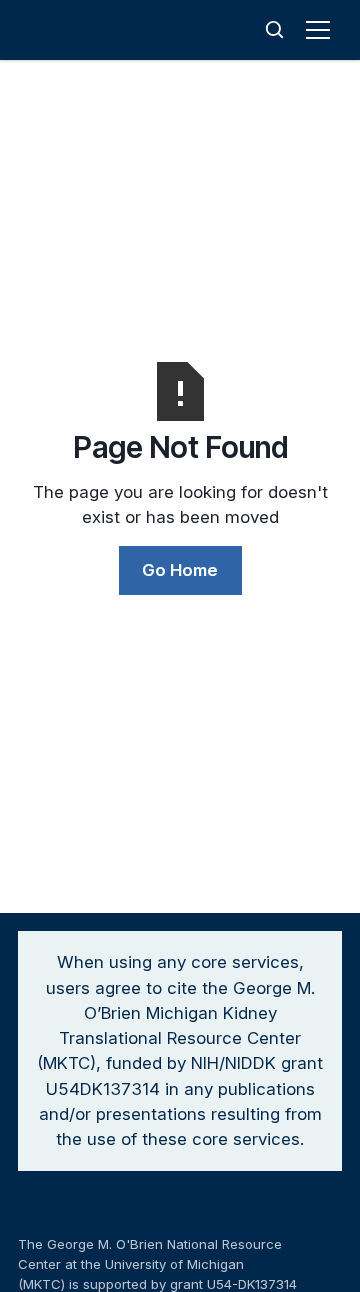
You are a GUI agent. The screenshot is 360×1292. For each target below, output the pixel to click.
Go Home (180, 570)
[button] (322, 30)
